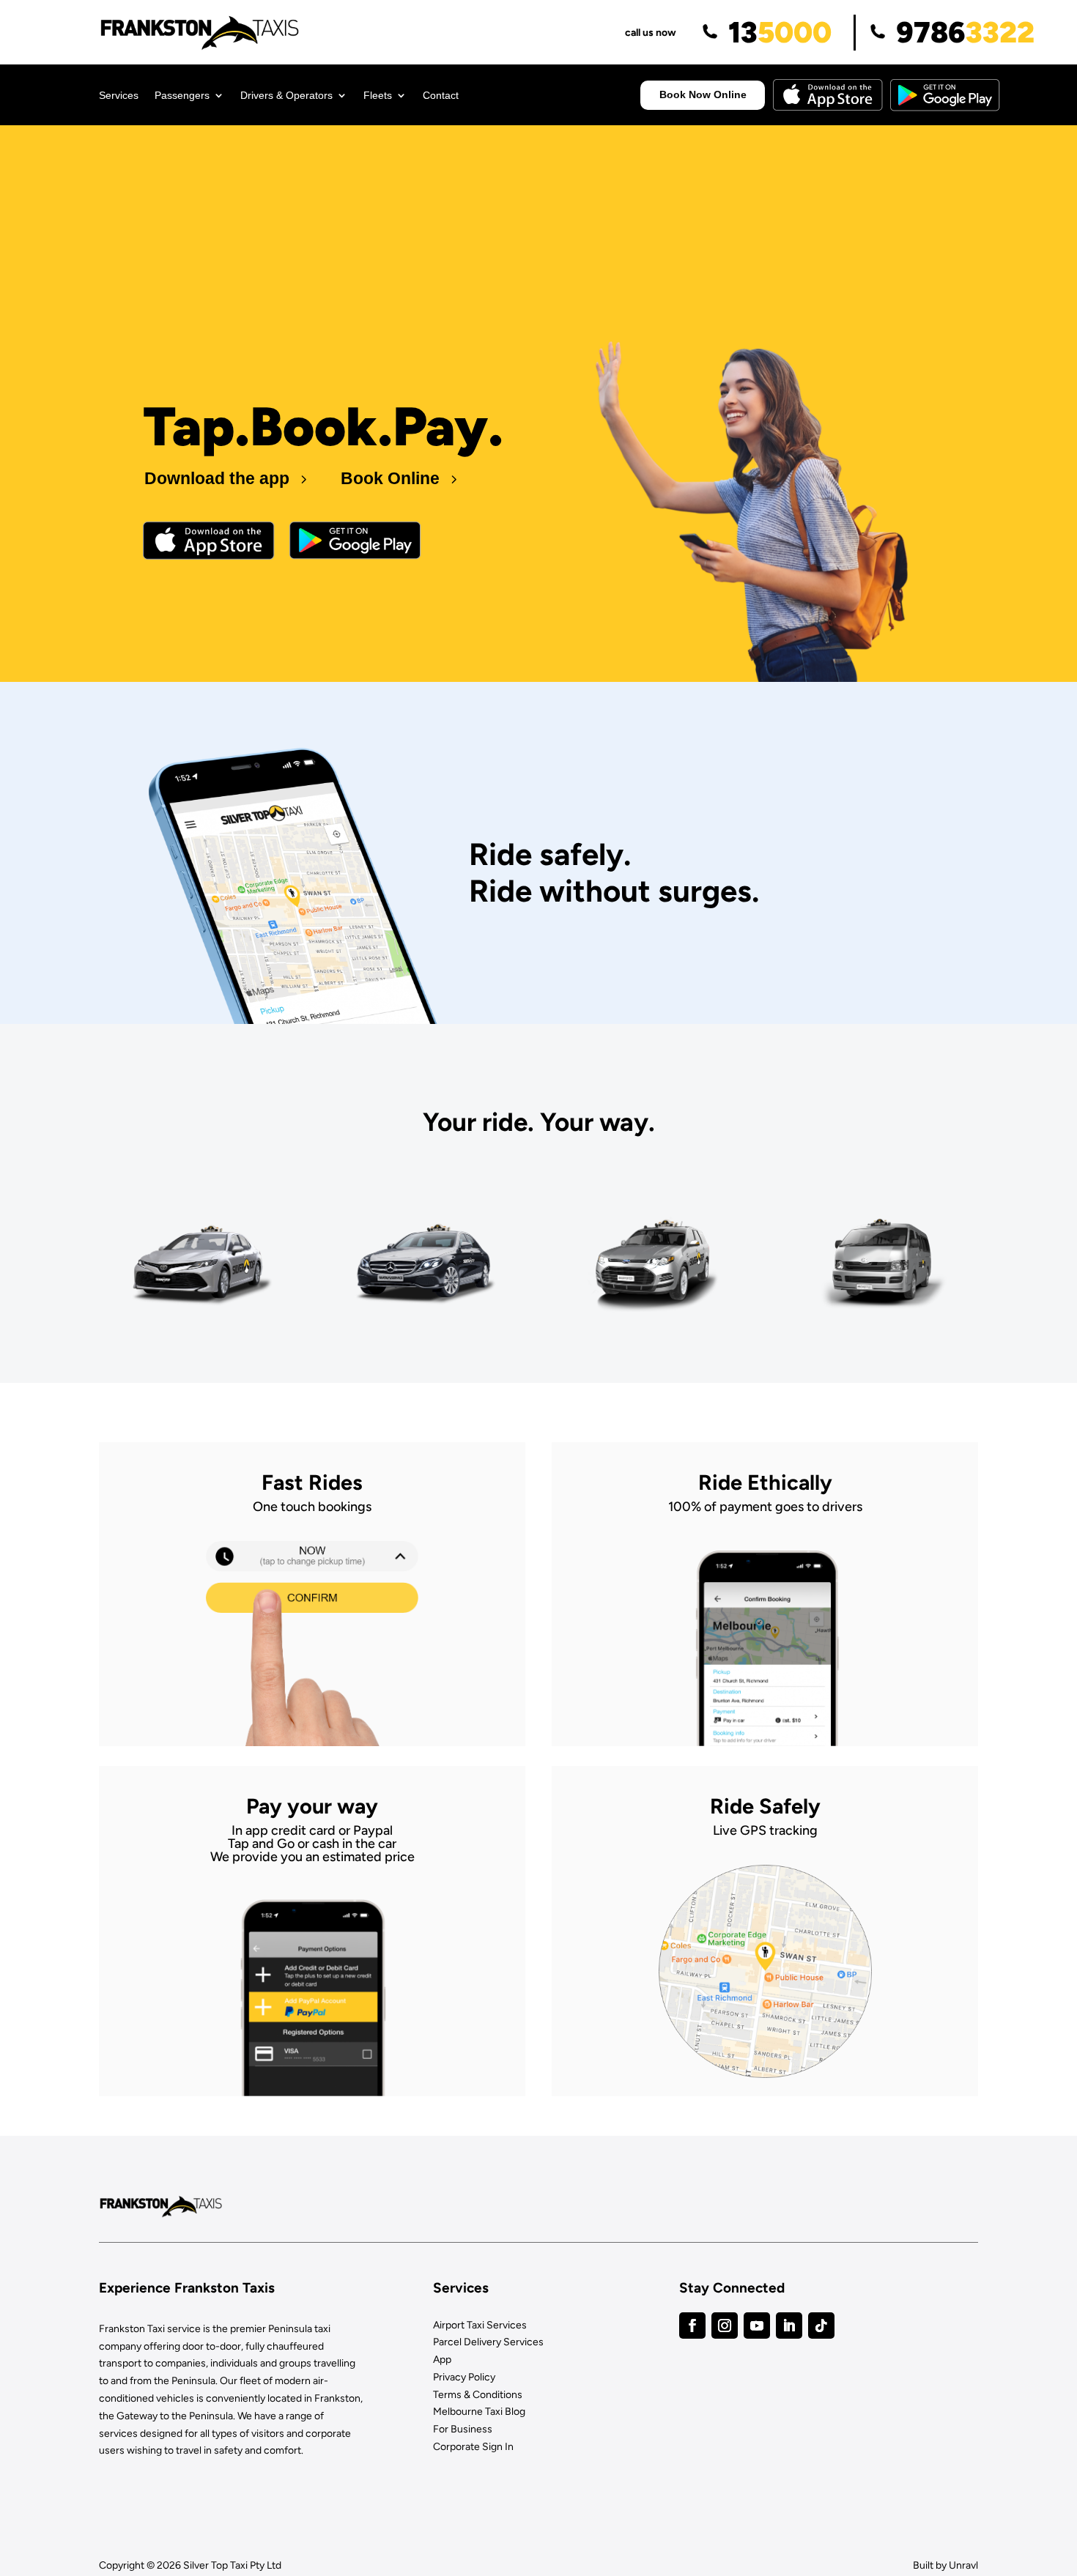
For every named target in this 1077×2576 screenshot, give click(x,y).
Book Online (390, 478)
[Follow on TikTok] (821, 2326)
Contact (441, 96)
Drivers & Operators (286, 96)
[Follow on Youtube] (757, 2326)
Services (119, 96)
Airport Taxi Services (480, 2325)
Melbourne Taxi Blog (479, 2412)
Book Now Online (703, 94)
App (442, 2360)
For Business (463, 2429)
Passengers (182, 96)
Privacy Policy (464, 2377)
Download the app (217, 478)
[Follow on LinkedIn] (789, 2326)
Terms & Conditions (478, 2395)
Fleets (378, 96)
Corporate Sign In (473, 2447)
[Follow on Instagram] (725, 2326)
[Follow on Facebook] (692, 2326)
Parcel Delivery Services (488, 2342)
